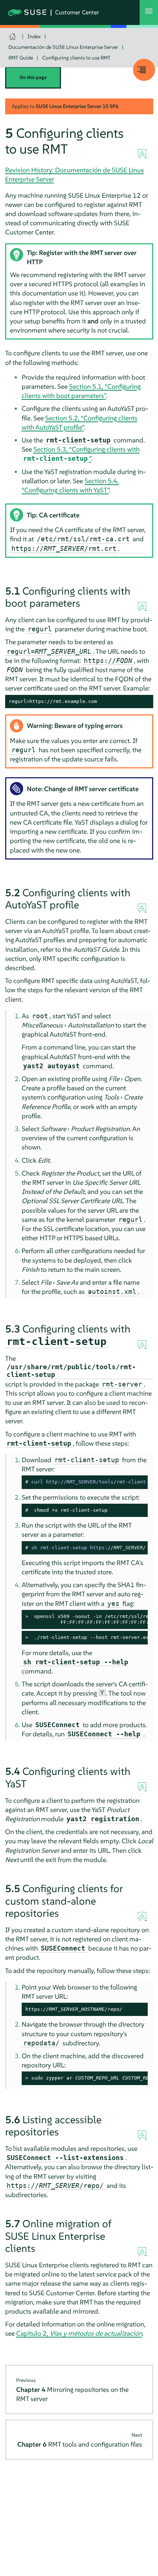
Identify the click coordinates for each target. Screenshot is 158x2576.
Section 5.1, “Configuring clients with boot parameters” (81, 391)
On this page (33, 77)
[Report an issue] (142, 154)
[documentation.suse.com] (13, 37)
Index (34, 36)
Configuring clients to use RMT (76, 58)
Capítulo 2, (79, 2333)
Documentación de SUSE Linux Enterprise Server (63, 47)
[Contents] (144, 70)
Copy (143, 702)
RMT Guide (21, 58)
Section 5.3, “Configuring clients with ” (81, 454)
